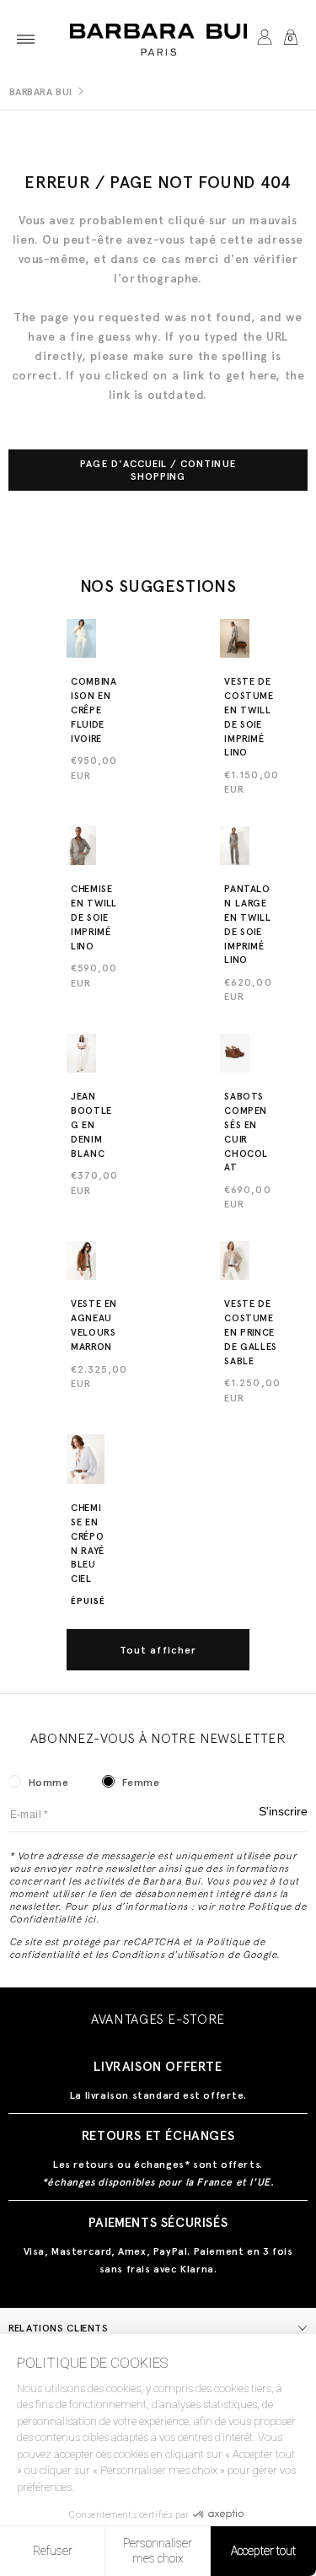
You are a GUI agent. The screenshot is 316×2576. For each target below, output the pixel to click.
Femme (141, 1783)
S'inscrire (283, 1812)
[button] (26, 39)
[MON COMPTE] (264, 39)
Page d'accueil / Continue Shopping (158, 470)
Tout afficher (158, 1650)
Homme (49, 1783)
